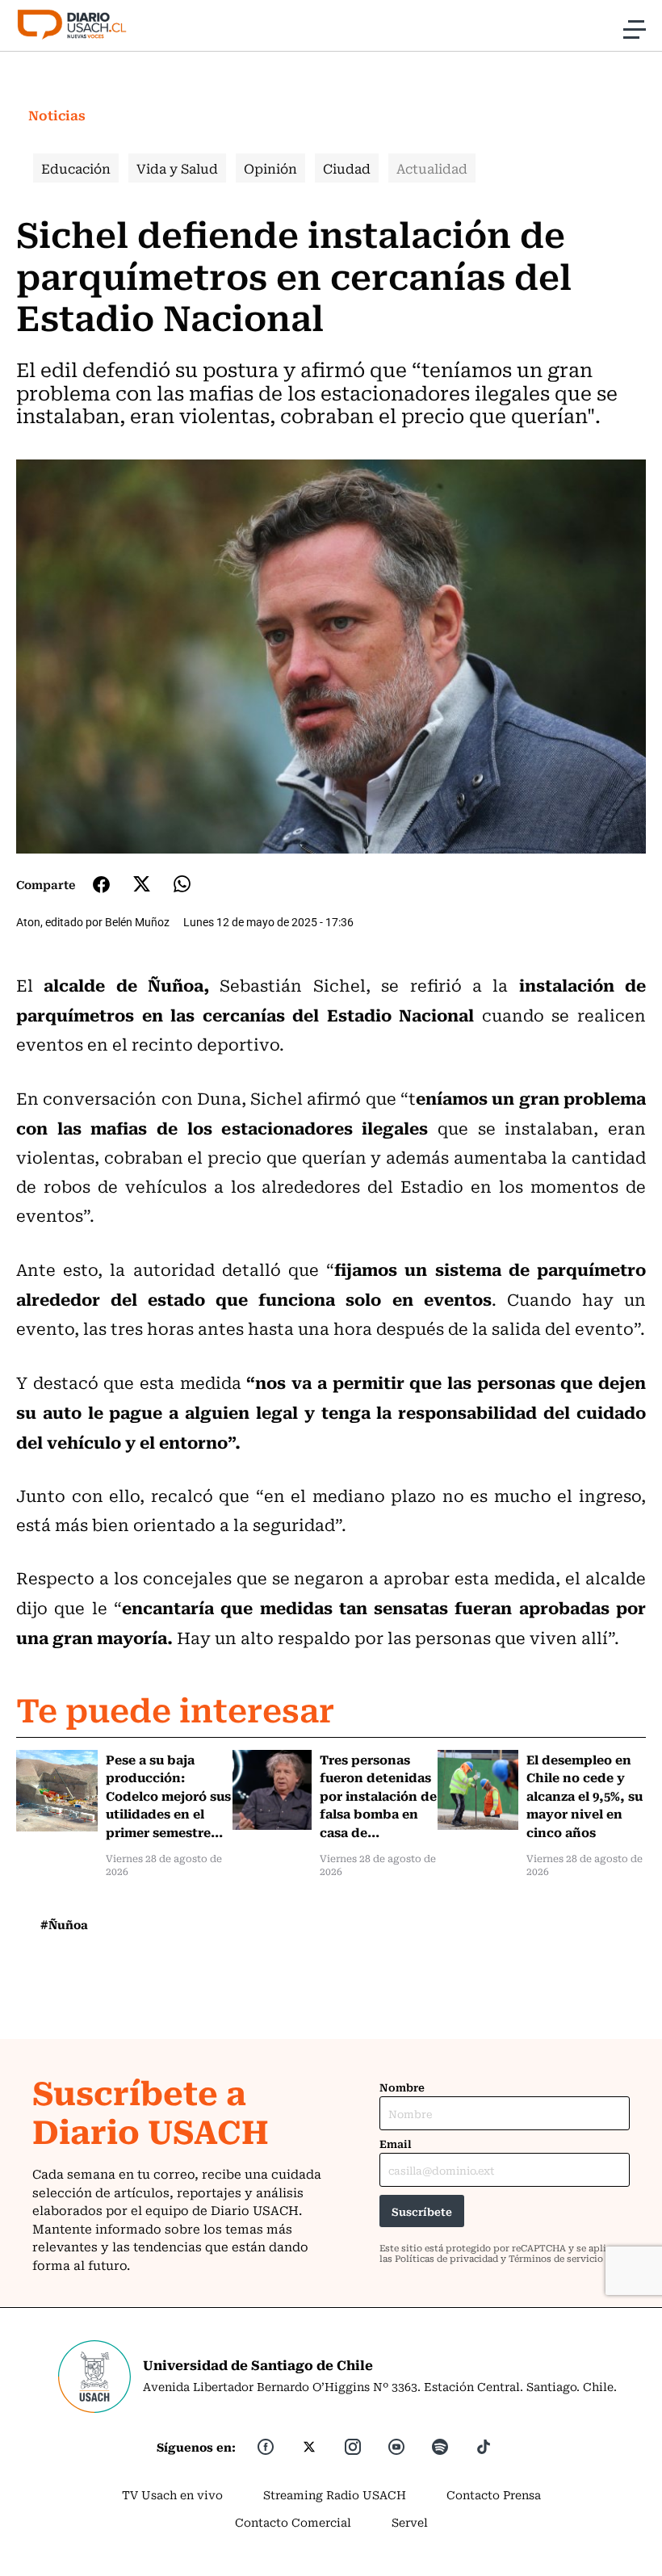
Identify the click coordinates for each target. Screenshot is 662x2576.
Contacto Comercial (293, 2522)
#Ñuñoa (64, 1924)
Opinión (270, 168)
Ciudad (347, 168)
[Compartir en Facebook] (101, 884)
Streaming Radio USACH (335, 2494)
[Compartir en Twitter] (142, 884)
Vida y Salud (177, 168)
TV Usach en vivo (172, 2494)
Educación (76, 168)
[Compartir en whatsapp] (182, 884)
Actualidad (432, 168)
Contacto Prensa (494, 2494)
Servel (410, 2522)
